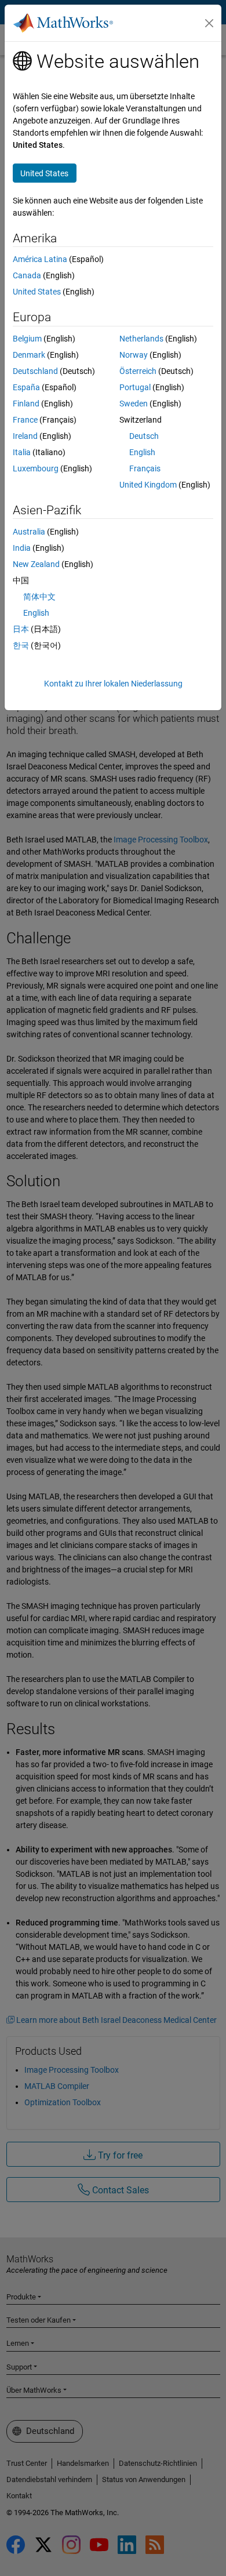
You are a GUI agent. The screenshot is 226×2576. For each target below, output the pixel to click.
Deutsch (144, 436)
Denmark (29, 355)
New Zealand (36, 564)
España (26, 387)
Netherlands (141, 339)
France (25, 420)
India (22, 548)
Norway (134, 355)
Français (145, 468)
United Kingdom (148, 485)
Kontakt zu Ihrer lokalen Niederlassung (113, 684)
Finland (26, 404)
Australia (29, 532)
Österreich (138, 371)
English (142, 452)
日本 (21, 629)
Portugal (135, 387)
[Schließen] (209, 23)
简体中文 (39, 597)
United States (37, 292)
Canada (27, 275)
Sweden (134, 404)
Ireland (25, 436)
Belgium (27, 339)
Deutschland (35, 371)
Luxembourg (36, 468)
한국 (21, 645)
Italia (22, 452)
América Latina (40, 259)
